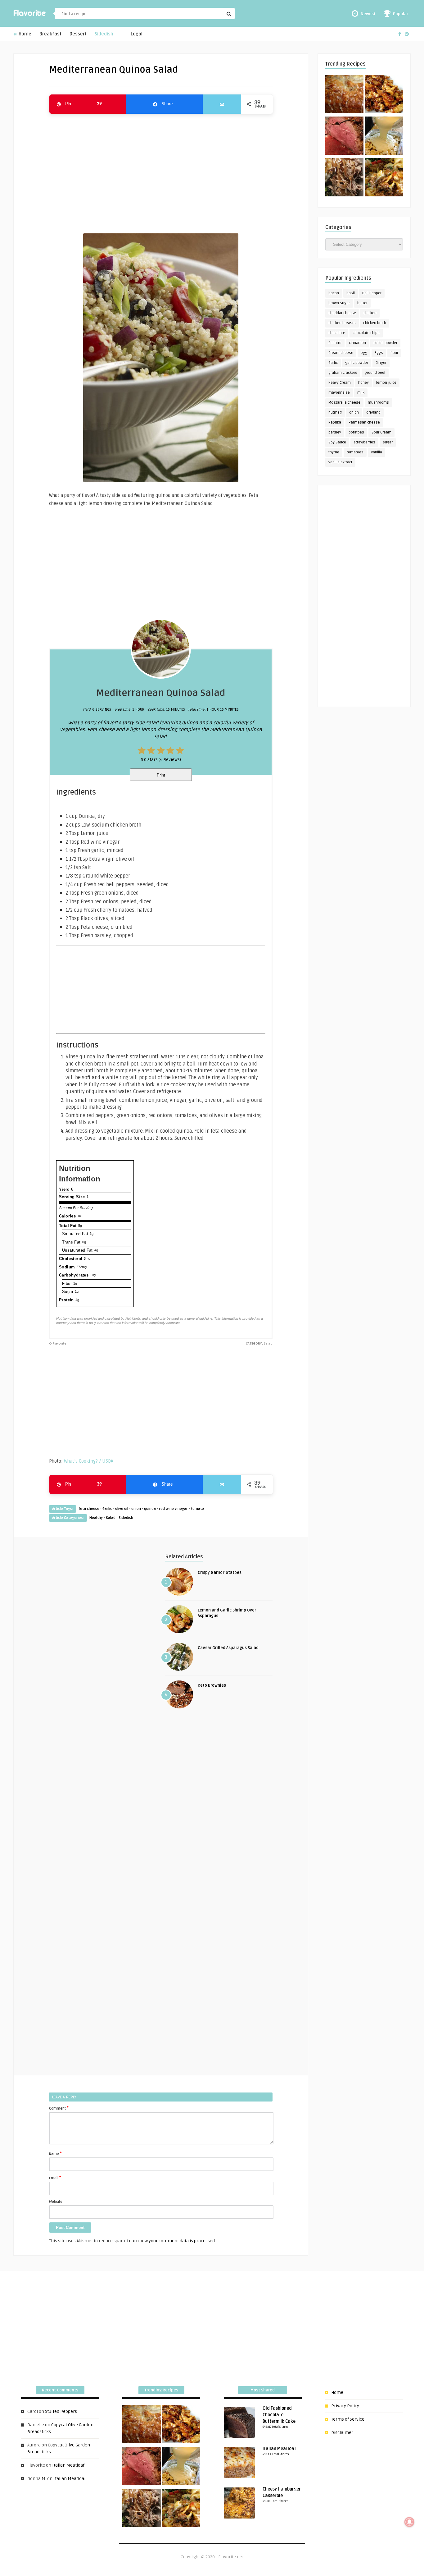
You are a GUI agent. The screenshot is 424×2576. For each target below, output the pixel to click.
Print (161, 775)
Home (24, 34)
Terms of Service (348, 2419)
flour (394, 353)
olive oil (122, 1509)
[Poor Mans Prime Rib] (344, 137)
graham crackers (343, 373)
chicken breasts (342, 323)
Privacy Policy (345, 2406)
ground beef (375, 373)
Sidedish (104, 34)
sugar (388, 442)
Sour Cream (381, 432)
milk (361, 393)
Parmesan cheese (364, 422)
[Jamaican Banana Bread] (344, 95)
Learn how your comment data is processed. (171, 2241)
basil (351, 293)
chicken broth (375, 323)
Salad (111, 1518)
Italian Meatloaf (68, 2465)
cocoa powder (385, 343)
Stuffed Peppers (61, 2411)
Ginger (381, 363)
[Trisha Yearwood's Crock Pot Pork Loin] (344, 178)
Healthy (96, 1518)
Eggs (379, 353)
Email (55, 2178)
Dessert (78, 34)
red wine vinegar (173, 1509)
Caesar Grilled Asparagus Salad (228, 1648)
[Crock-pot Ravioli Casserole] (384, 178)
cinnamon (357, 343)
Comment (59, 2108)
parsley (335, 432)
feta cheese (89, 1509)
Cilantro (335, 343)
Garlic (107, 1509)
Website (56, 2202)
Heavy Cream (340, 383)
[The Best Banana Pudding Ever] (384, 137)
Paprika (335, 422)
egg (364, 353)
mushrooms (378, 403)
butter (362, 303)
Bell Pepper (372, 293)
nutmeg (335, 413)
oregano (373, 413)
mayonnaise (339, 393)
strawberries (364, 442)
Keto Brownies (212, 1685)
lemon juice (386, 383)
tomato (197, 1509)
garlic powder (357, 363)
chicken (370, 313)
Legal (137, 34)
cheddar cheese (342, 313)
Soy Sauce (337, 442)
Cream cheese (341, 353)
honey (363, 383)
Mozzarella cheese (344, 403)
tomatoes (355, 452)
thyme (334, 452)
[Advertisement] (161, 171)
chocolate (337, 333)
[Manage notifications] (409, 2522)
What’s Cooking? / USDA (89, 1461)
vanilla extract (340, 462)
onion (136, 1509)
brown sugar (339, 303)
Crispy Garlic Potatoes (220, 1573)
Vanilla (377, 452)
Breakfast (50, 34)
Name (55, 2153)
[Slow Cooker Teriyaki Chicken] (384, 95)
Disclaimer (342, 2433)
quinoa (150, 1509)
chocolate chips (366, 333)
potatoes (356, 432)
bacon (334, 293)
